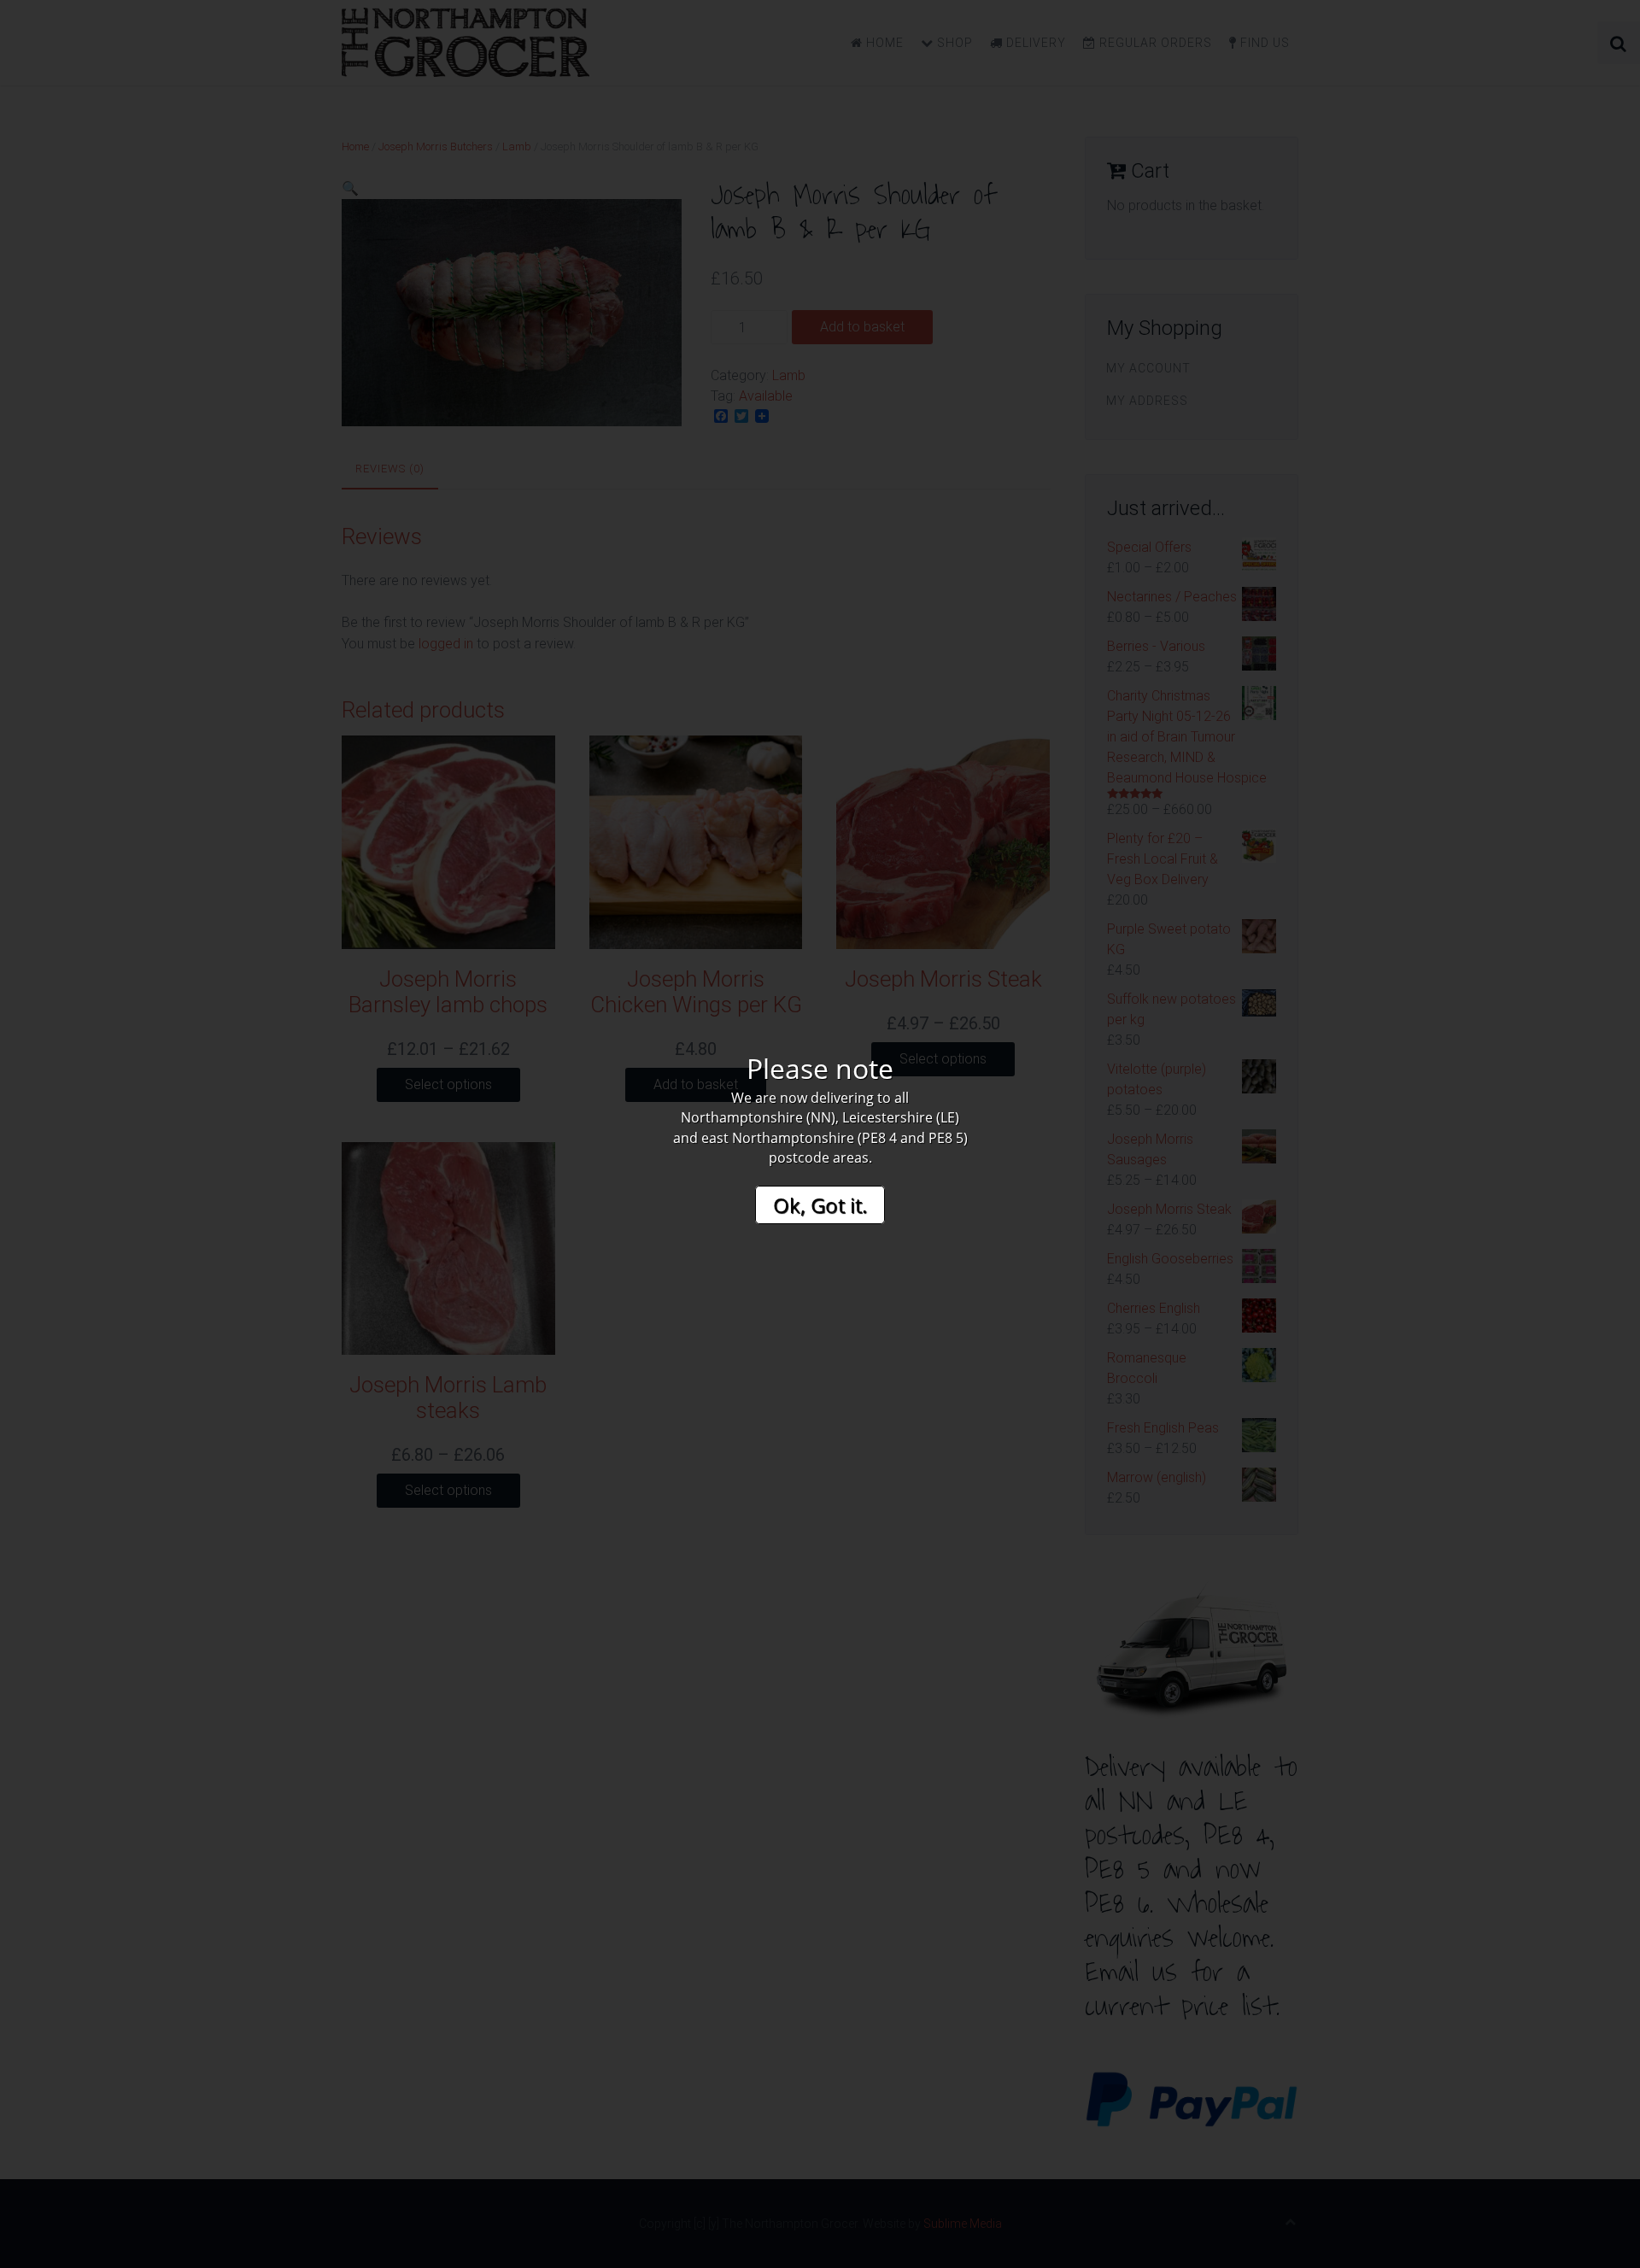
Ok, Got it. (820, 1205)
